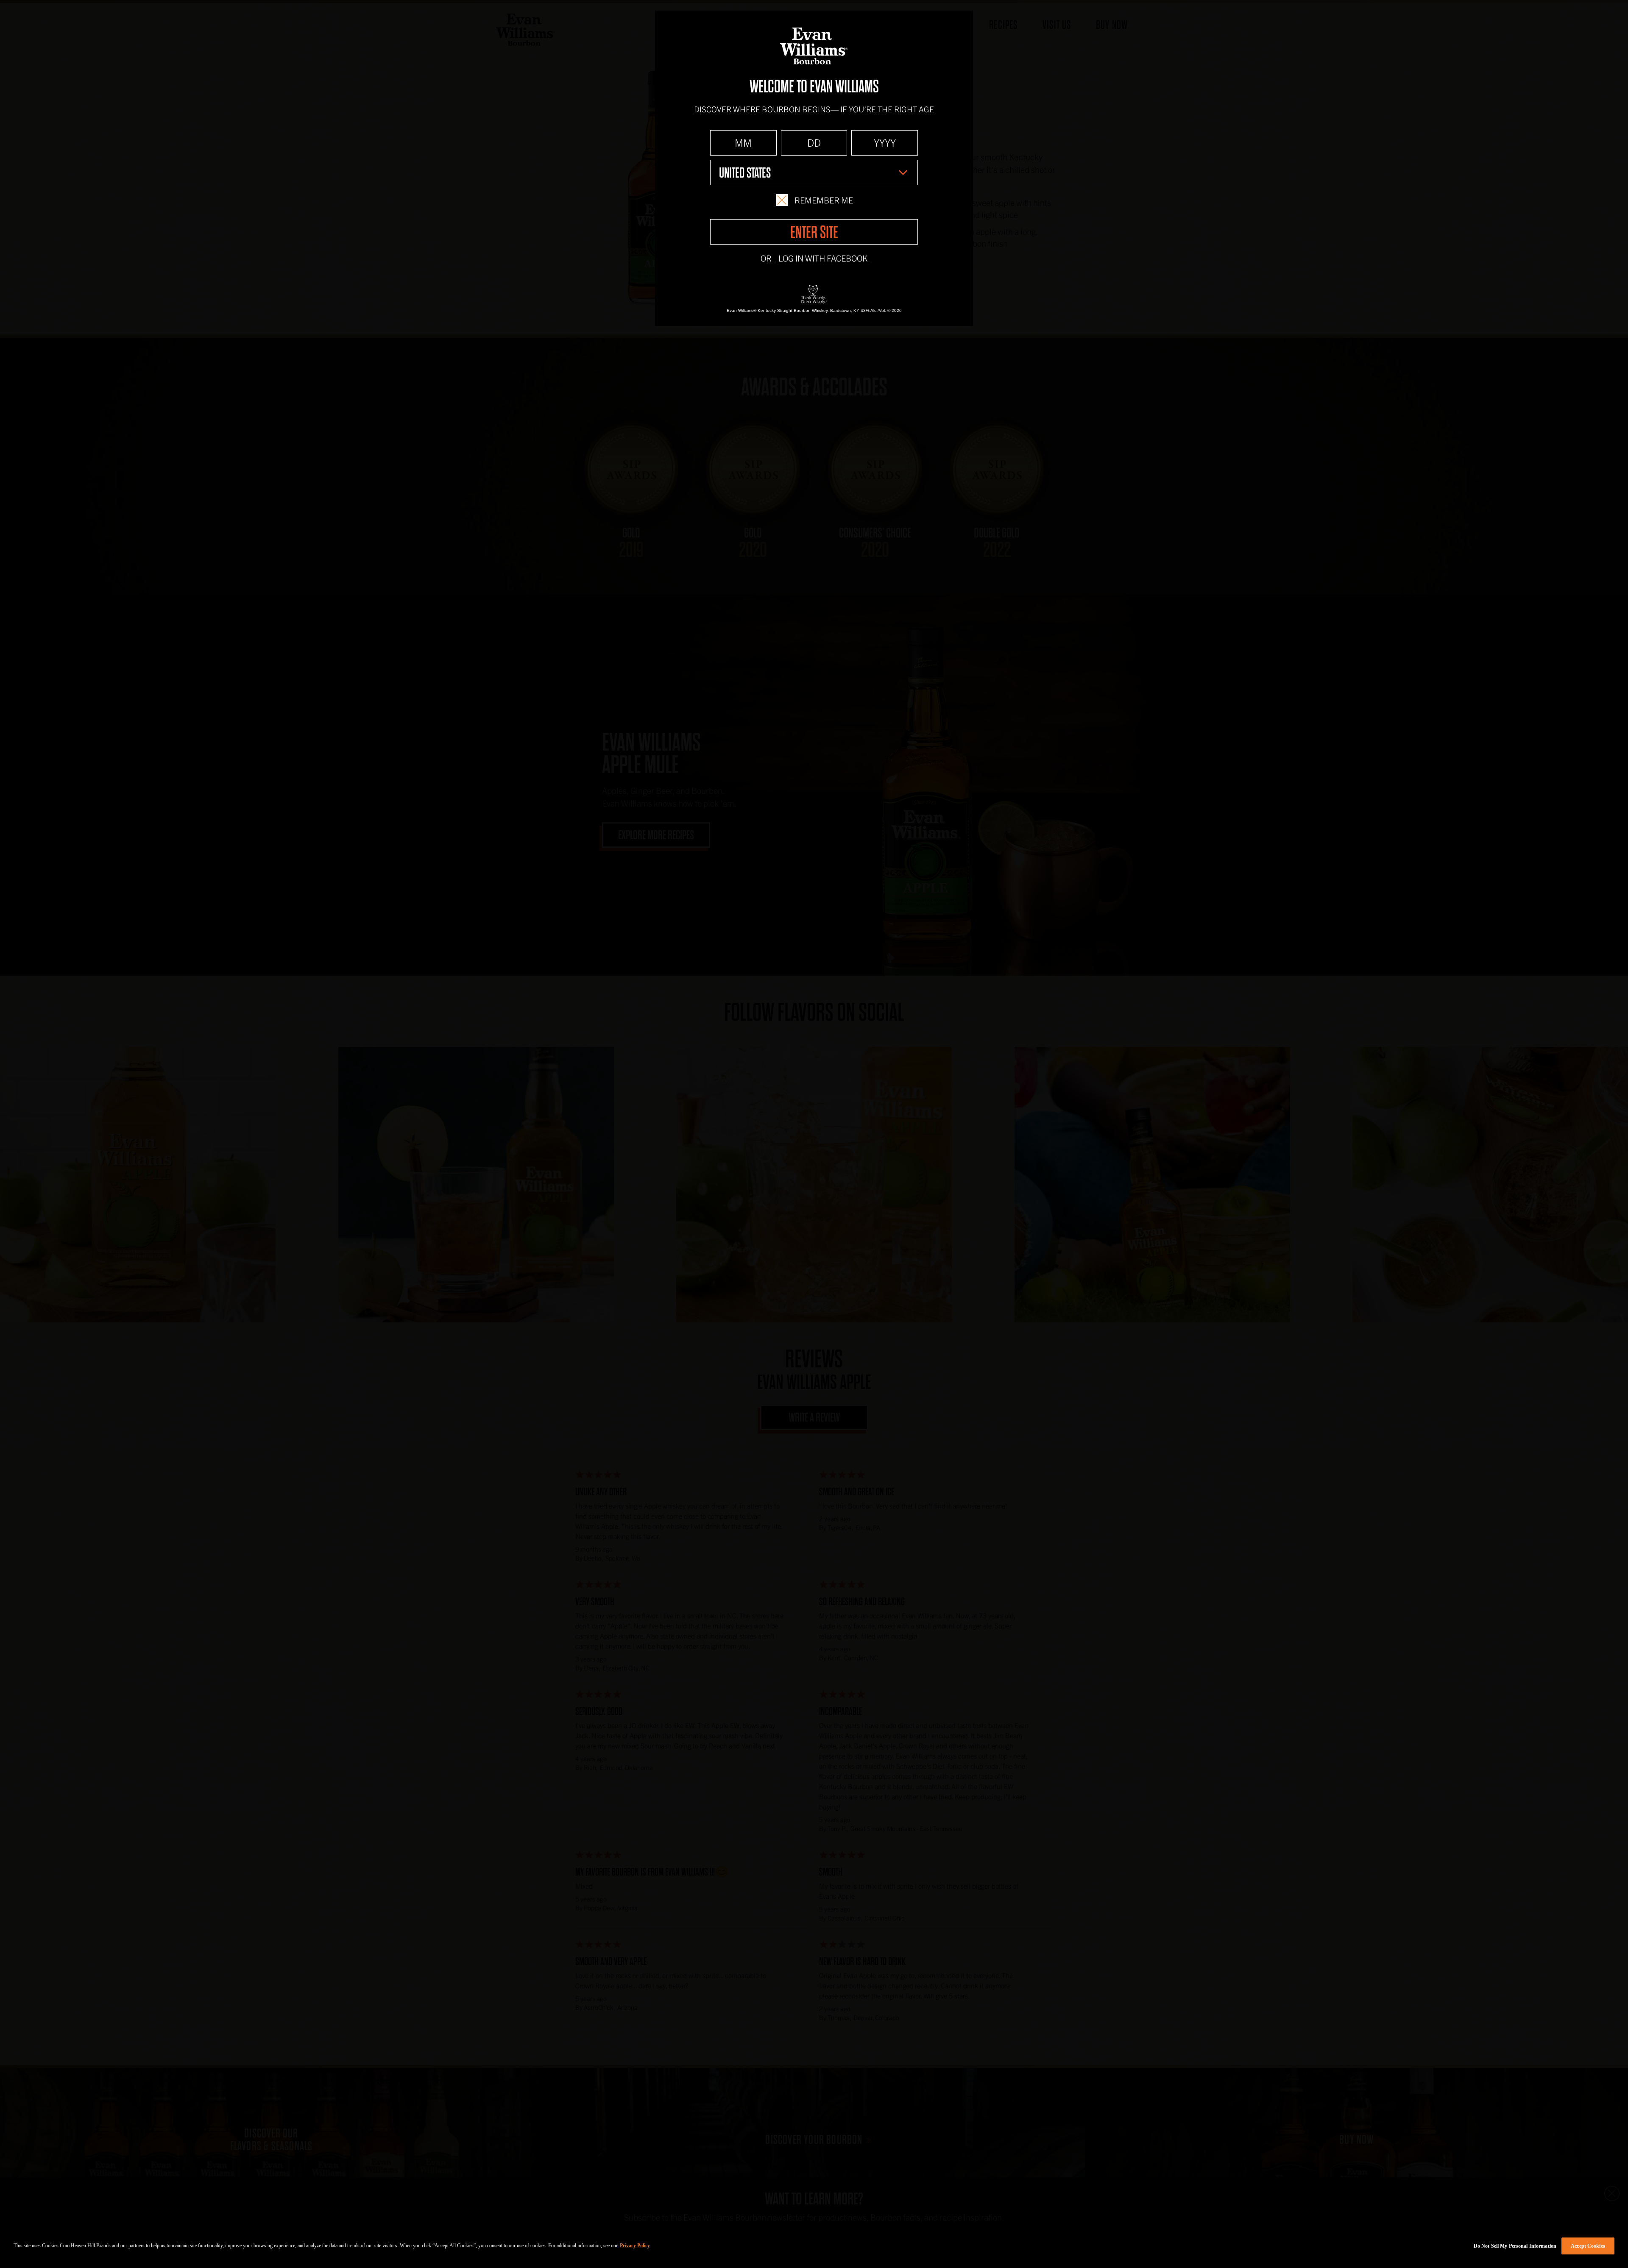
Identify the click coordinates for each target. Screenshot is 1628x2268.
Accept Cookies (1588, 2246)
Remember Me (824, 200)
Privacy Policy (635, 2246)
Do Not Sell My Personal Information (1515, 2246)
